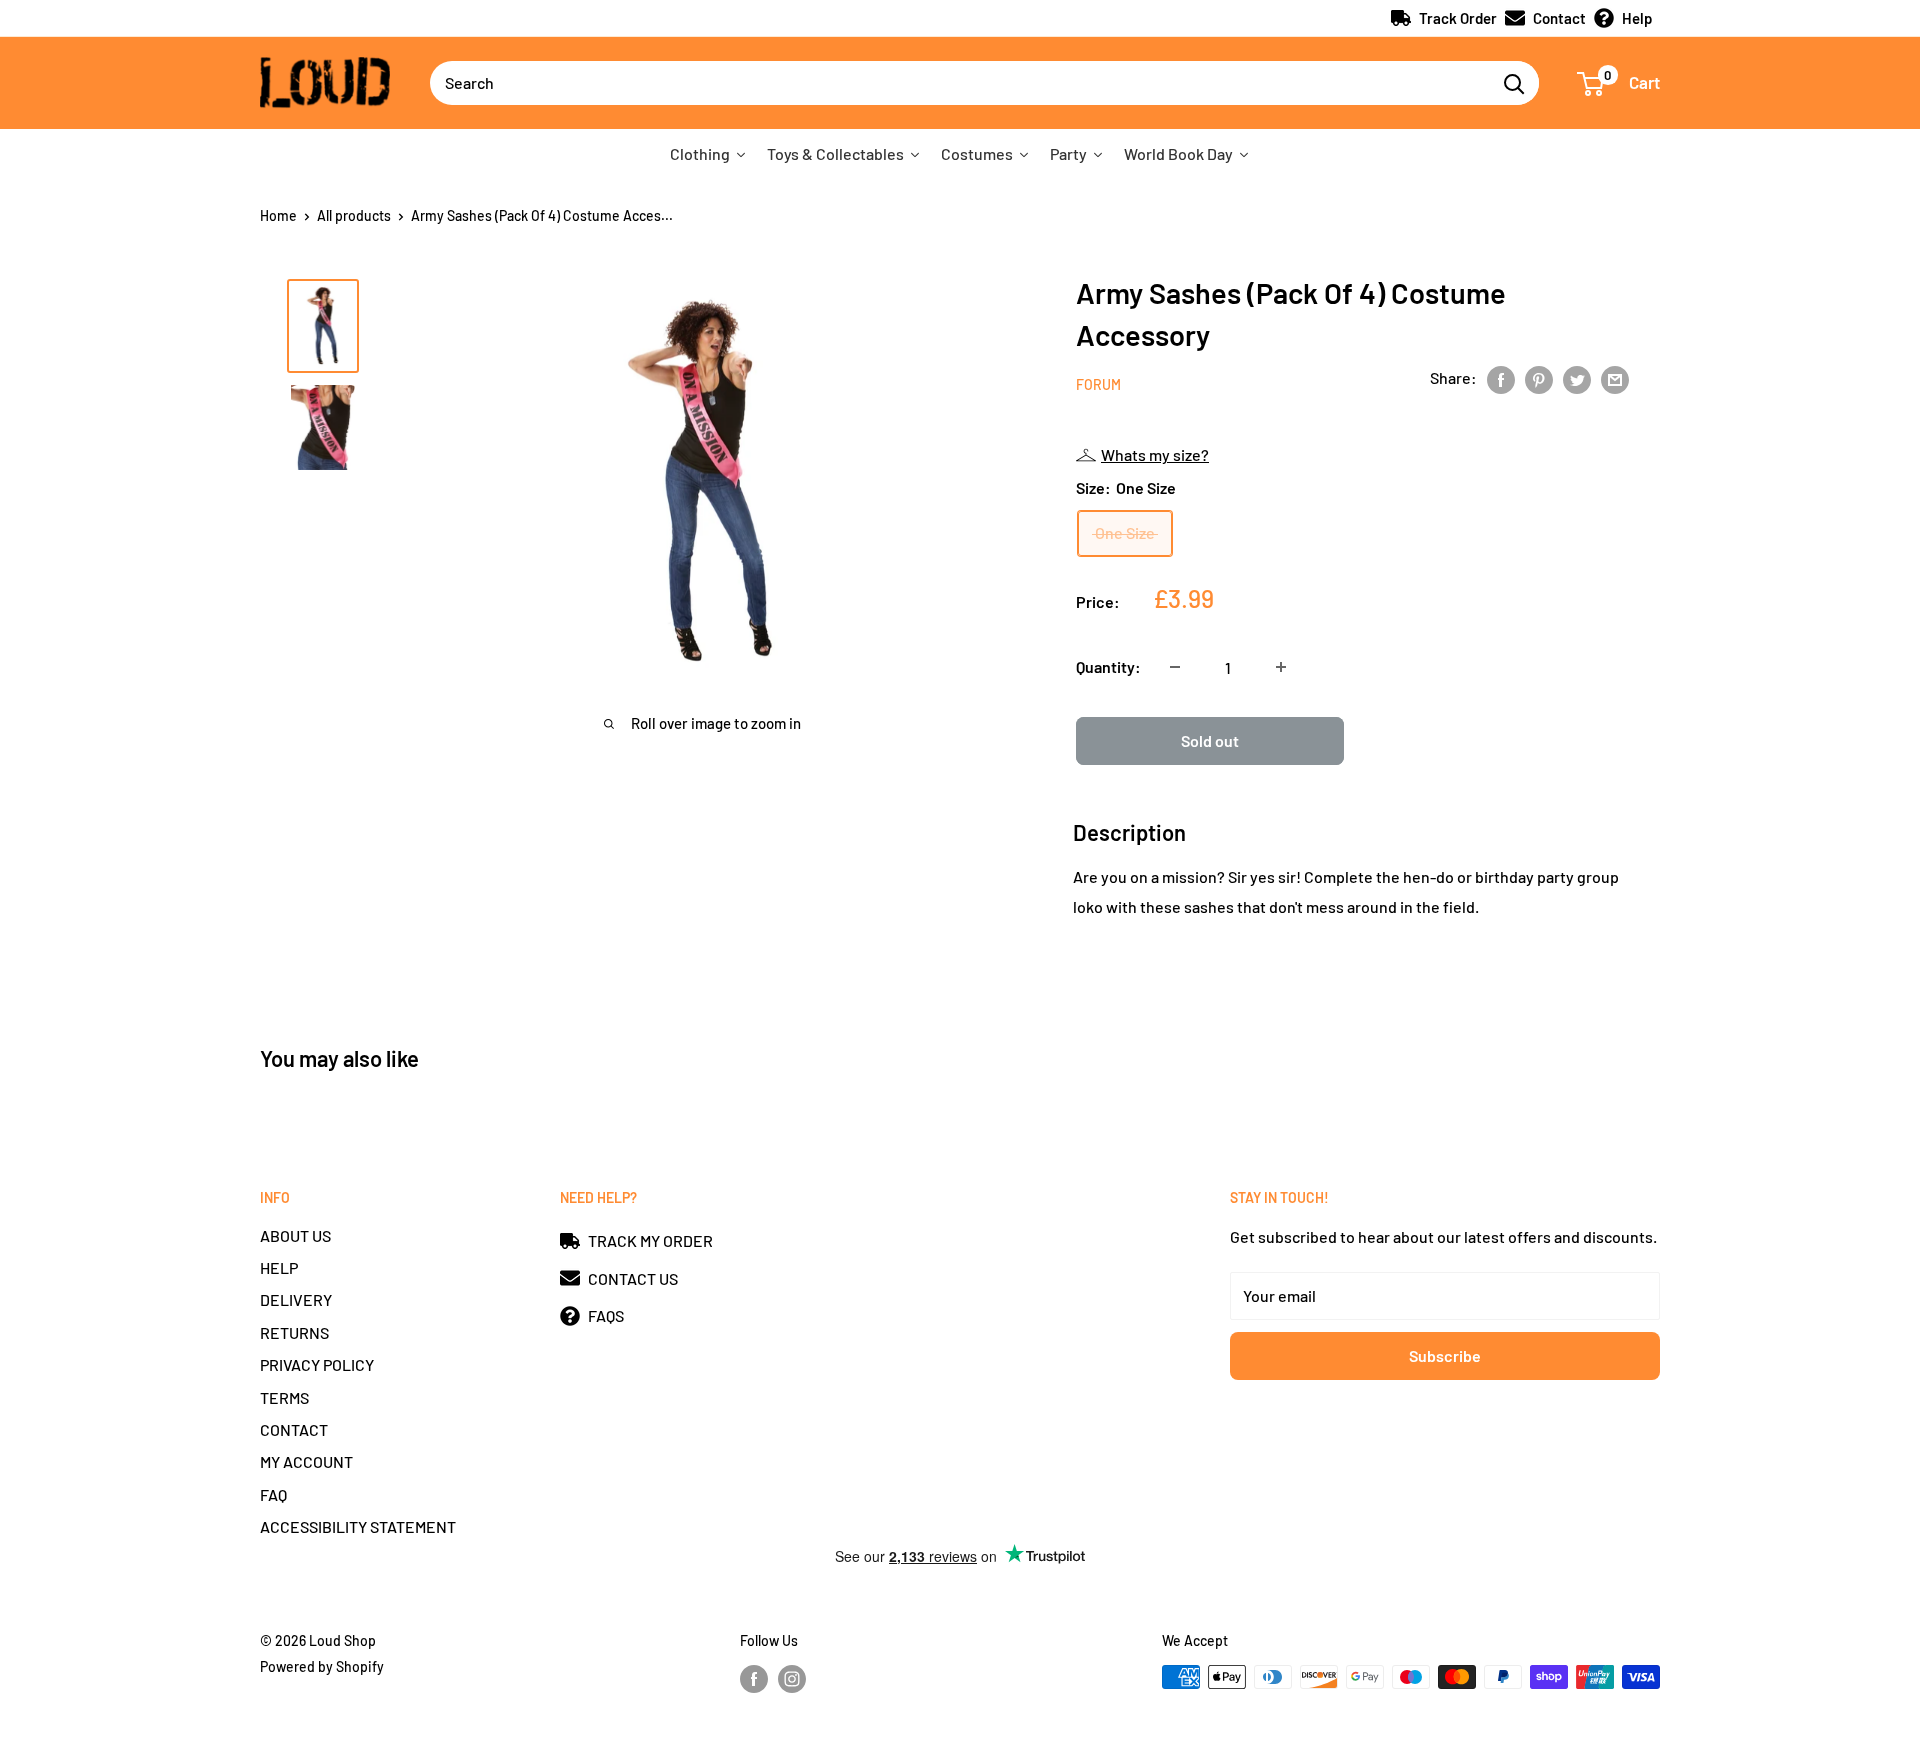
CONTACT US (633, 1278)
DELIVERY (296, 1299)
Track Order (1458, 18)
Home (278, 215)
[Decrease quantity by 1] (1175, 667)
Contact (1559, 18)
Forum (1098, 384)
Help (1637, 18)
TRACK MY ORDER (650, 1240)
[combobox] (959, 83)
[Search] (1514, 83)
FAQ (273, 1494)
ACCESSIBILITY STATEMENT (358, 1526)
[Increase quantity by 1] (1281, 667)
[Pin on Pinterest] (1539, 378)
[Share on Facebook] (1501, 378)
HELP (279, 1267)
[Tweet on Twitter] (1577, 378)
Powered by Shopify (322, 1666)
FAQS (606, 1315)
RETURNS (294, 1332)
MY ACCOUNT (306, 1461)
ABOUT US (295, 1235)
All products (354, 215)
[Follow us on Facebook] (754, 1679)
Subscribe (1445, 1355)
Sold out (1210, 740)
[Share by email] (1615, 378)
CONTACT (294, 1429)
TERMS (284, 1397)
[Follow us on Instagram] (792, 1679)
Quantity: (1108, 666)
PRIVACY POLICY (317, 1364)
